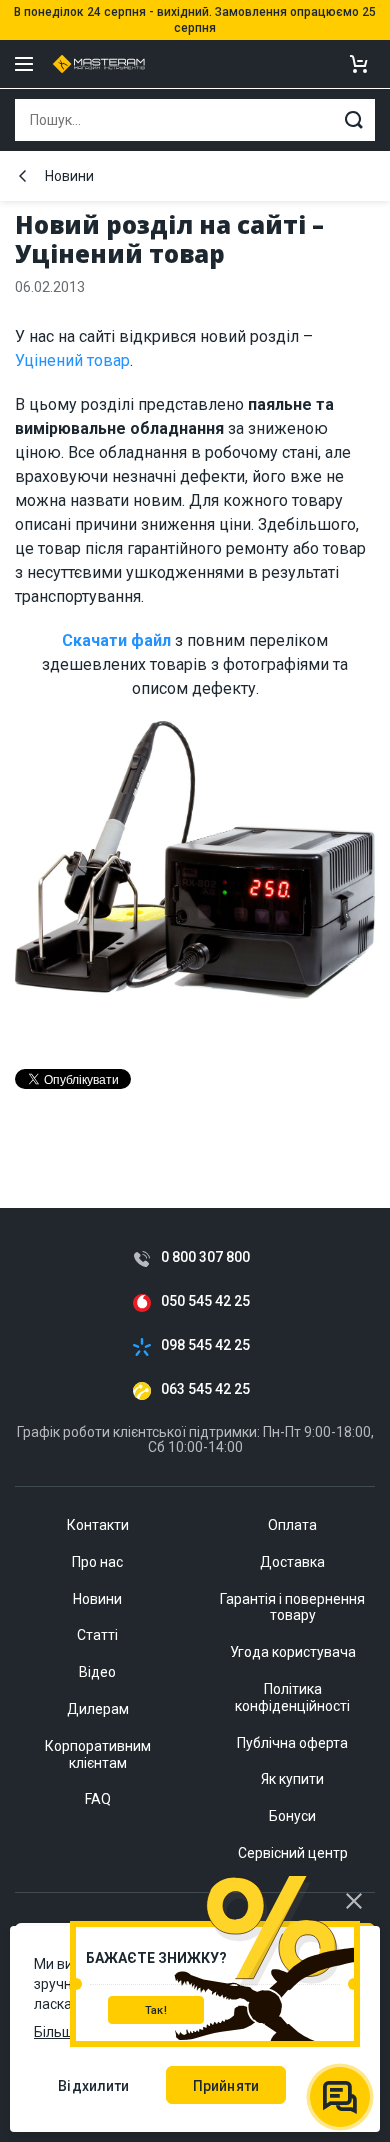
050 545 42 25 (205, 1301)
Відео (97, 1672)
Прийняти (226, 2086)
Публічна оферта (292, 1743)
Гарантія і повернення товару (292, 1607)
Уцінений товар (72, 360)
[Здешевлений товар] (195, 869)
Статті (97, 1635)
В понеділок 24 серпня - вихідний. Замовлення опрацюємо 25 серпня (195, 20)
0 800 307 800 (205, 1257)
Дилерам (98, 1709)
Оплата (292, 1525)
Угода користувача (293, 1652)
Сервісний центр (293, 1853)
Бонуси (292, 1816)
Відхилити (93, 2086)
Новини (69, 176)
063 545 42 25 (205, 1389)
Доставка (292, 1562)
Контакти (98, 1525)
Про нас (97, 1562)
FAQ (98, 1799)
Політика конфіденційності (292, 1697)
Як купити (292, 1779)
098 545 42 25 (205, 1345)
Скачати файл (116, 640)
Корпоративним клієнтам (98, 1754)
